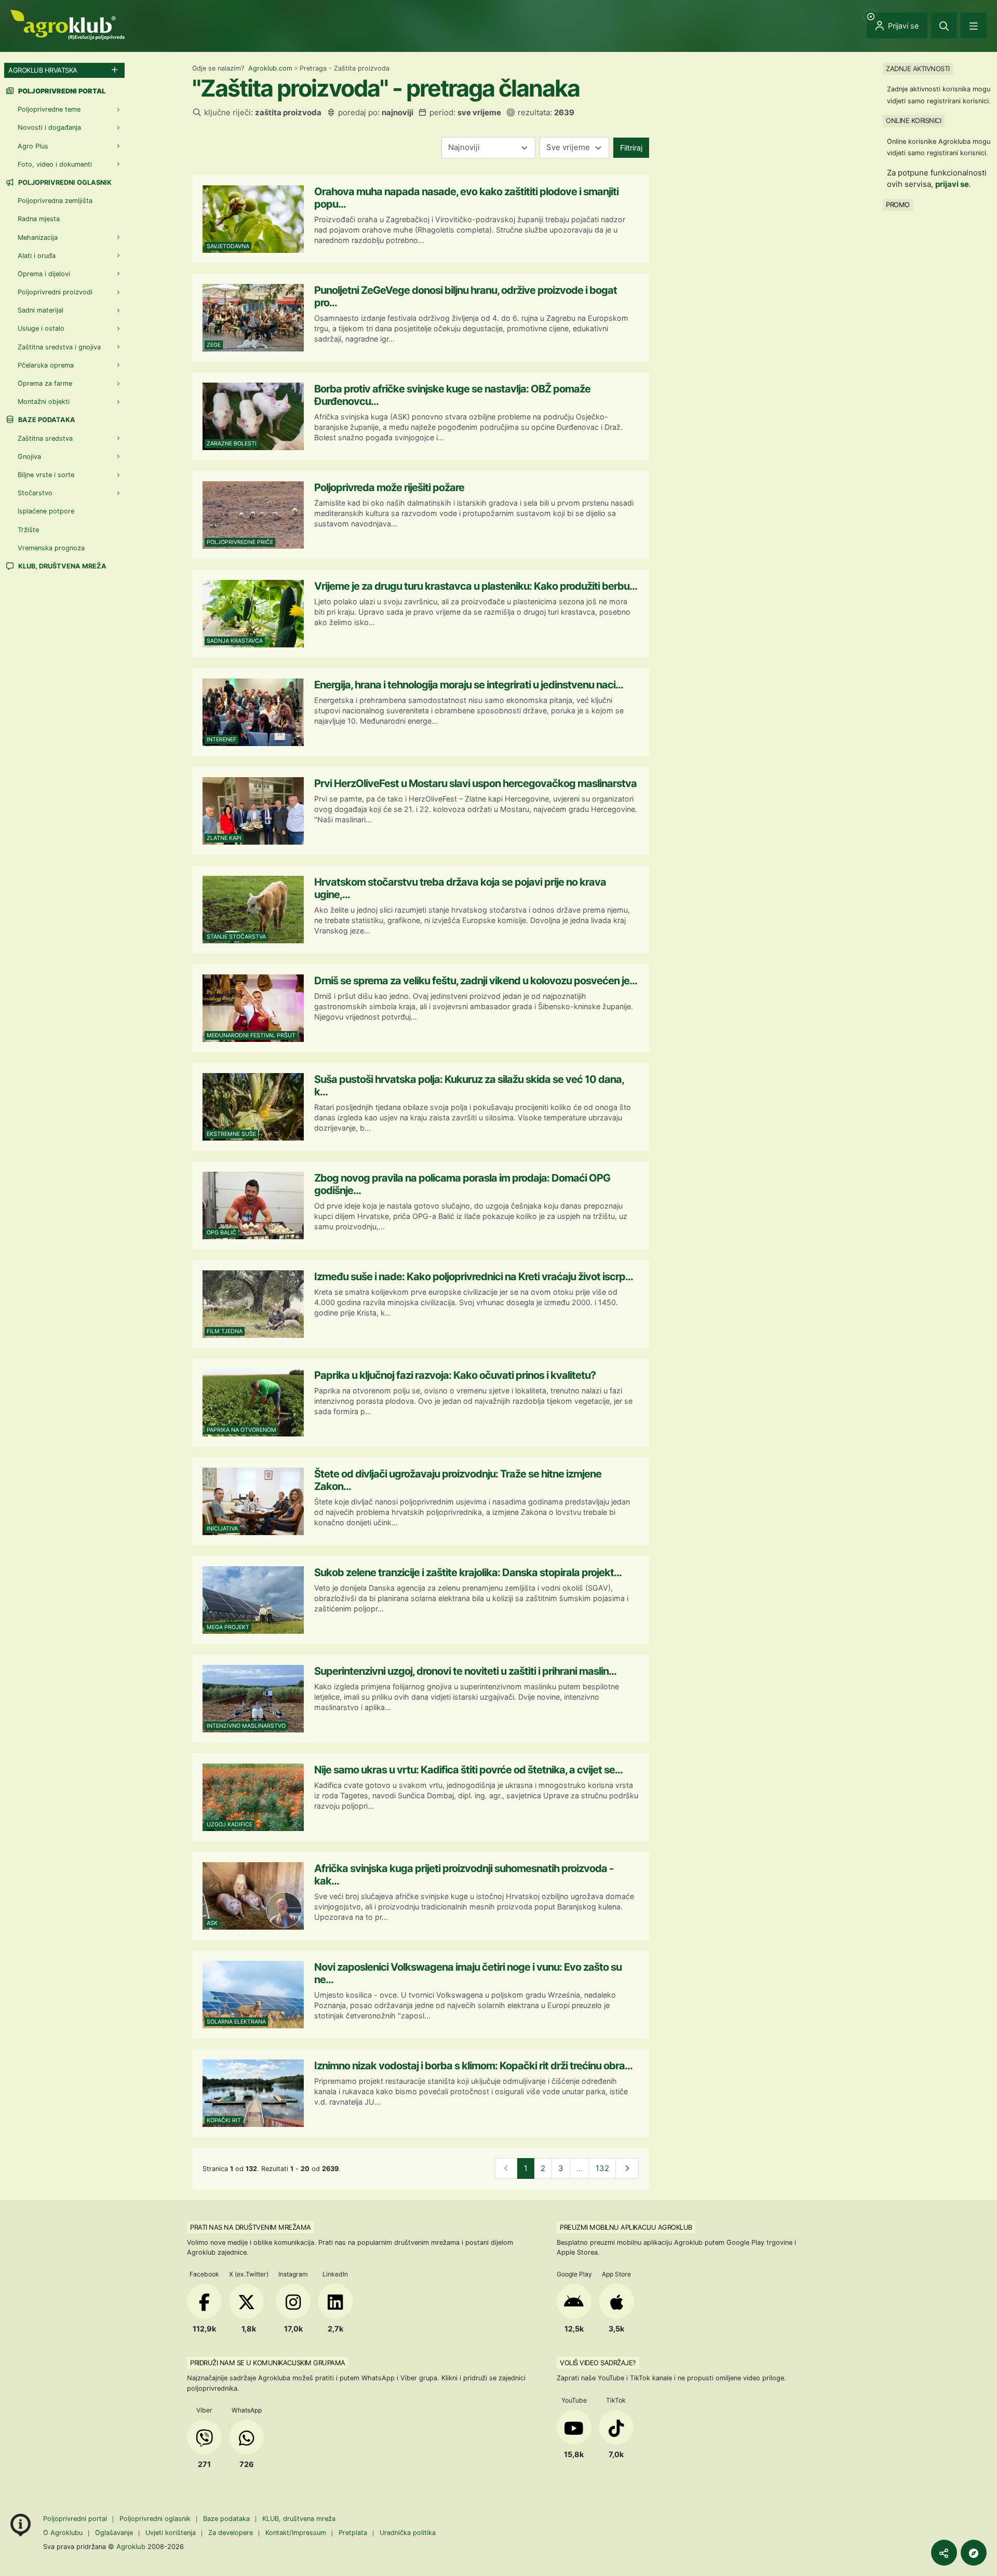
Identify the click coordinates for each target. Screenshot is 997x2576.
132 (602, 2168)
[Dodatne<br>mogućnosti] (974, 2553)
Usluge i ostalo (41, 328)
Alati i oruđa (37, 256)
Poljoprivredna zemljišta (55, 201)
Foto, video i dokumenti (55, 164)
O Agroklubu (63, 2533)
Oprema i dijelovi (44, 274)
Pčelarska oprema (46, 365)
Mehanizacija (38, 238)
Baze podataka (46, 420)
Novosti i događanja (49, 127)
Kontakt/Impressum (296, 2533)
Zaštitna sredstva (45, 438)
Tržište (28, 530)
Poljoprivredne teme (49, 109)
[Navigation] (974, 25)
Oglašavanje (114, 2533)
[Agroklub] (68, 24)
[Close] (944, 25)
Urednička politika (408, 2533)
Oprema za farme (45, 383)
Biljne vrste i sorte (46, 475)
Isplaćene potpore (46, 511)
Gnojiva (29, 457)
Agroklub (131, 2546)
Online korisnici (913, 120)
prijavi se (952, 184)
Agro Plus (33, 146)
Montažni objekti (44, 402)
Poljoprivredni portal (76, 2519)
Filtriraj (631, 148)
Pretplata (353, 2533)
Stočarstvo (35, 493)
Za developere (231, 2533)
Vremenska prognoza (51, 548)
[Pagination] (627, 2169)
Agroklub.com (270, 68)
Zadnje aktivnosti (918, 69)
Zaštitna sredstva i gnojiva (59, 347)
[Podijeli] (944, 2553)
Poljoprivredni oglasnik (64, 182)
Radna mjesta (39, 219)
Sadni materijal (41, 310)
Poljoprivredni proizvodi (55, 292)
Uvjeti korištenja (171, 2533)
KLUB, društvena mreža (62, 566)
